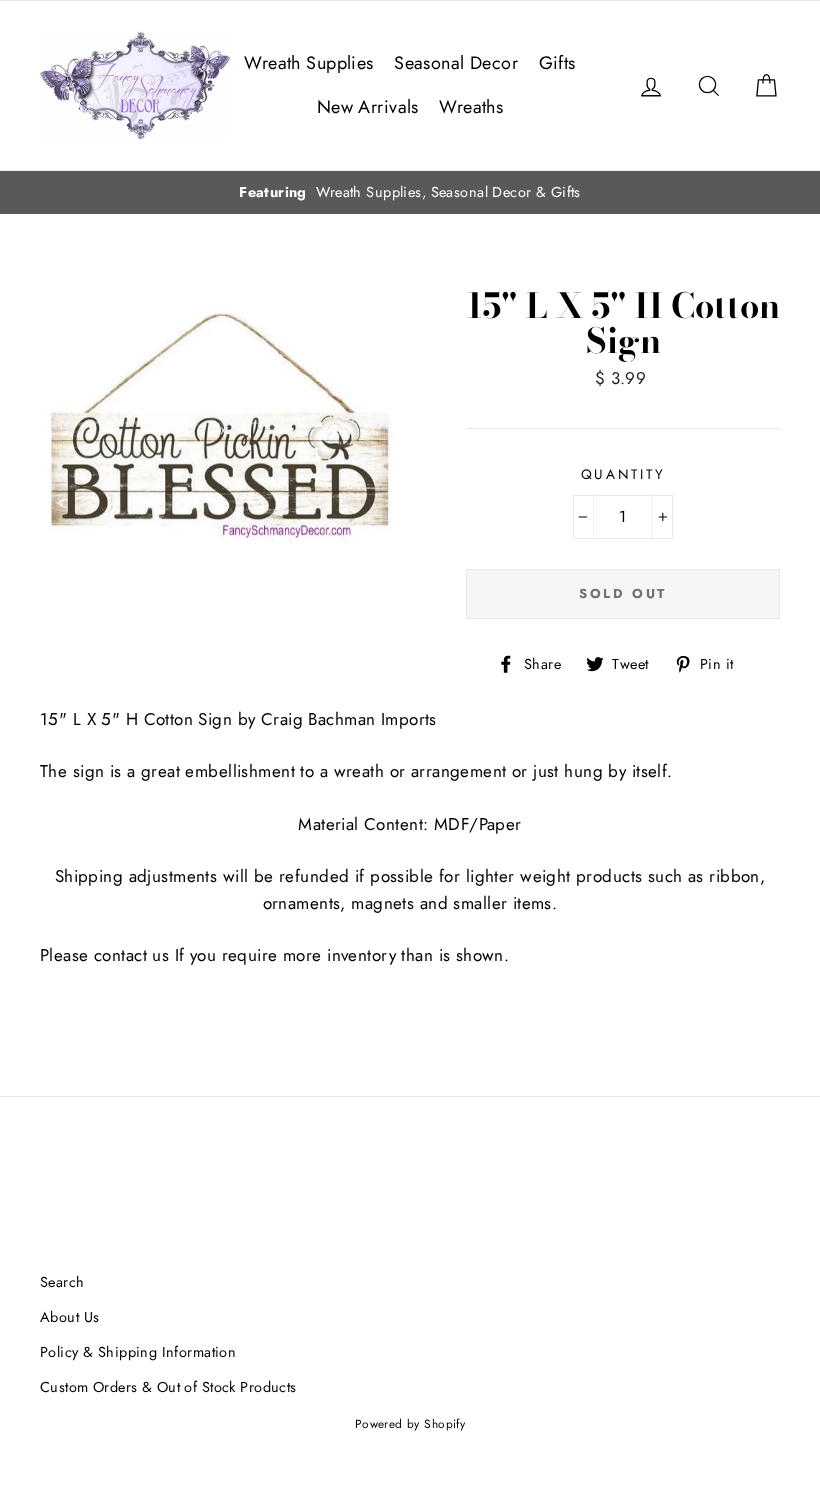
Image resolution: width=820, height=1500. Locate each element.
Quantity (623, 474)
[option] (410, 192)
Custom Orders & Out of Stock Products (168, 1387)
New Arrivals (368, 107)
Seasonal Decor (456, 63)
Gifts (557, 63)
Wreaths (471, 107)
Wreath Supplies (308, 63)
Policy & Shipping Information (138, 1352)
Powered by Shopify (410, 1423)
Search (62, 1282)
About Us (69, 1317)
